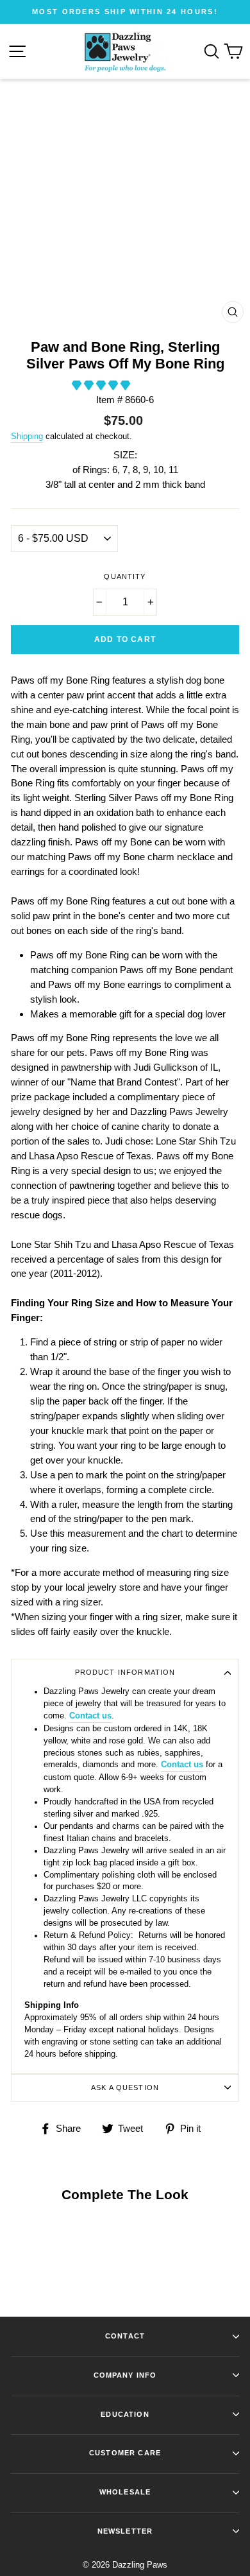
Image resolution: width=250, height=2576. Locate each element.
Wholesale (125, 2492)
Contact (125, 2336)
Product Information (125, 1672)
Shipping (27, 436)
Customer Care (125, 2453)
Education (125, 2414)
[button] (102, 385)
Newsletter (125, 2531)
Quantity (125, 576)
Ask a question (125, 2088)
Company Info (125, 2375)
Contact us (90, 1716)
